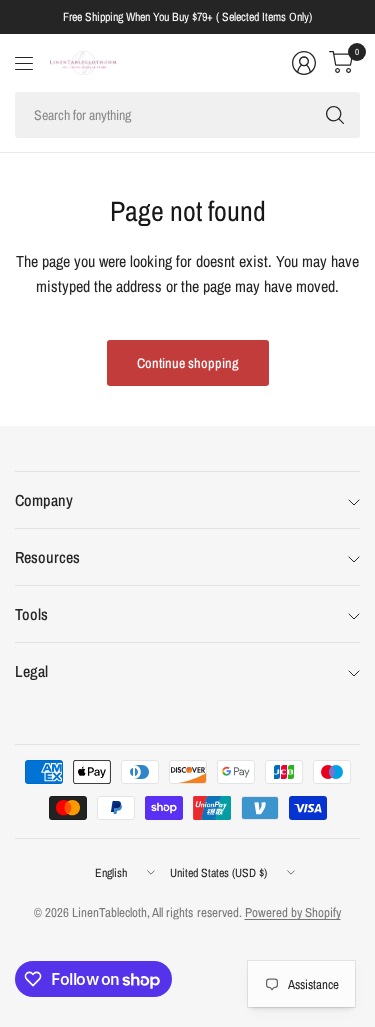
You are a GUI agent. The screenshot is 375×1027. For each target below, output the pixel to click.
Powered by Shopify (293, 912)
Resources (47, 557)
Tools (31, 614)
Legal (31, 671)
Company (44, 500)
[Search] (335, 115)
